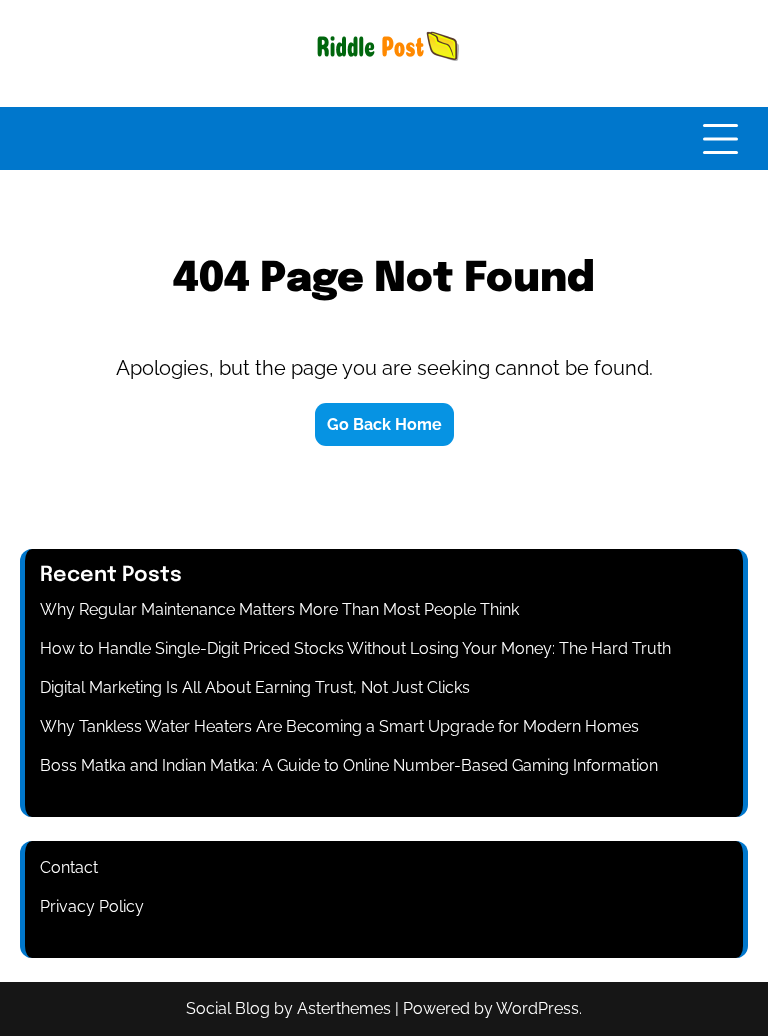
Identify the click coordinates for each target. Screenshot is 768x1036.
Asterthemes (344, 1008)
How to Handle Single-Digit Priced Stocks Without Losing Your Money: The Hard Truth (355, 648)
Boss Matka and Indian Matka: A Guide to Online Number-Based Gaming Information (349, 765)
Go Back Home (384, 424)
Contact (69, 867)
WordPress (537, 1008)
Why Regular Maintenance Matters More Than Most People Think (279, 609)
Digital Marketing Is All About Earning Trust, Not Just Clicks (255, 687)
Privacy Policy (92, 906)
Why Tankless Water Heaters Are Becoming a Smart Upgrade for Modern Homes (339, 726)
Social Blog (228, 1008)
